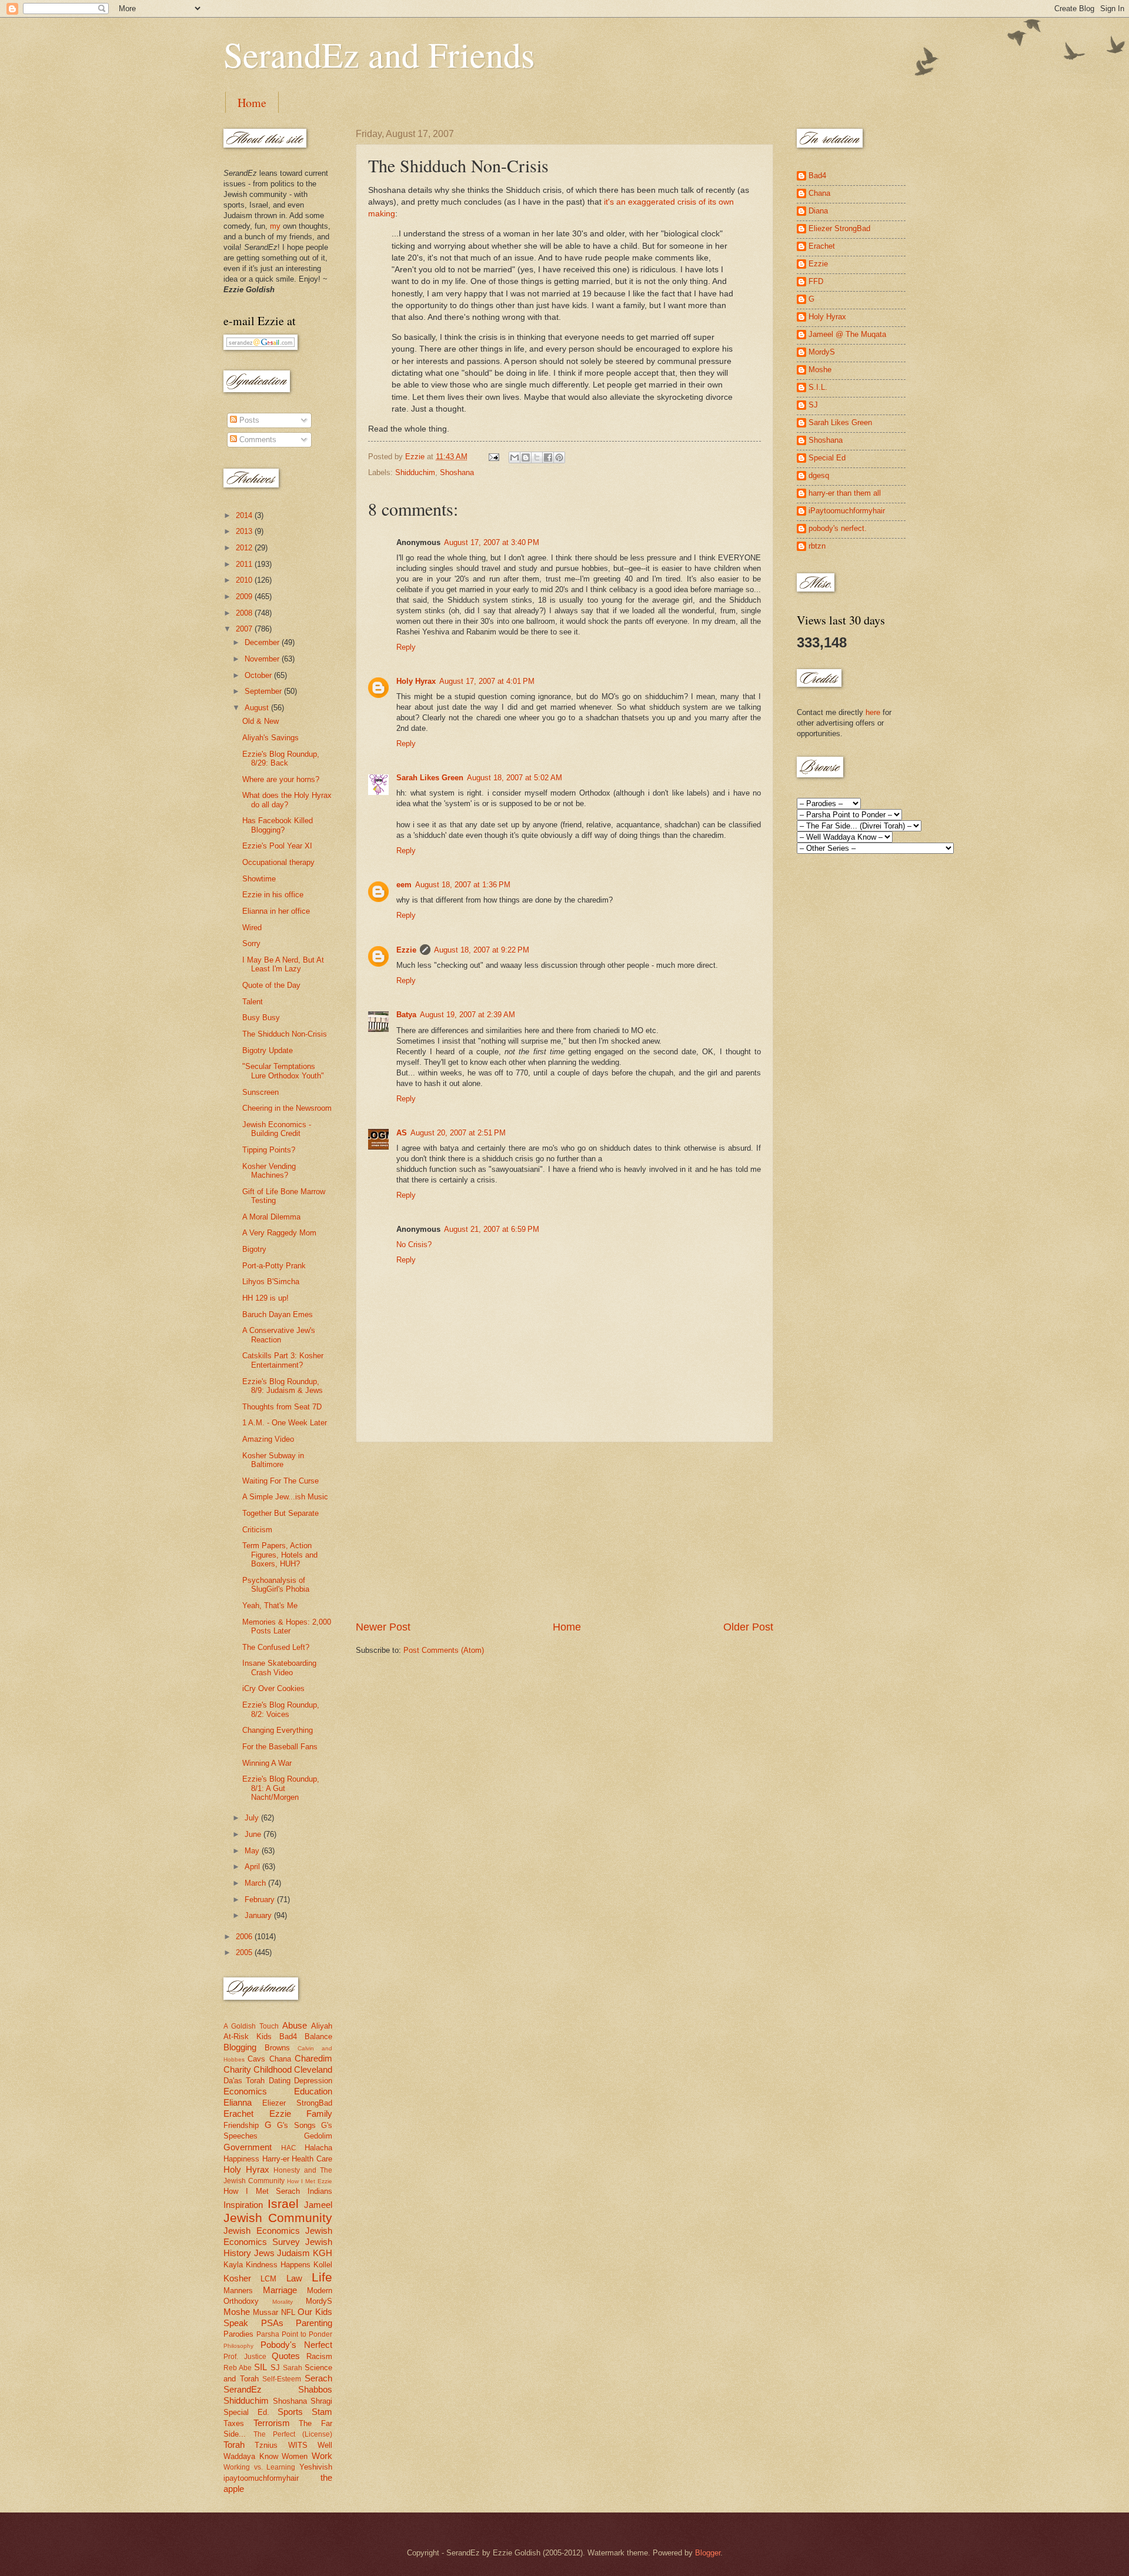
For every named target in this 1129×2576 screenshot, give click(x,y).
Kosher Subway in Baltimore (273, 1460)
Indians (320, 2191)
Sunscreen (260, 1092)
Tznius (266, 2445)
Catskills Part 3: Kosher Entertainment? (283, 1360)
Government (248, 2147)
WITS (298, 2445)
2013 (245, 531)
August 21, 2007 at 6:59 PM (492, 1229)
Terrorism (272, 2423)
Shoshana (457, 472)
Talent (253, 1002)
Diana (818, 211)
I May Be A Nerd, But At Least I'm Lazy (283, 964)
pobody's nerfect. (838, 528)
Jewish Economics (262, 2231)
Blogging (240, 2047)
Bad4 (288, 2037)
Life (322, 2277)
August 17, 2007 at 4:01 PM (487, 681)
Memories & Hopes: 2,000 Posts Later (287, 1626)
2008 (245, 613)
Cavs (256, 2059)
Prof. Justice (245, 2357)
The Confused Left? (276, 1647)
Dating (280, 2081)
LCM (268, 2279)
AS (402, 1133)
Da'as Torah (244, 2081)
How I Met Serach (262, 2191)
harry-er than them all (845, 493)
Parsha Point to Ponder (294, 2334)
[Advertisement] (564, 1531)
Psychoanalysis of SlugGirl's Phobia (276, 1585)
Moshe (237, 2312)
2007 (245, 629)
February (261, 1900)
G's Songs (296, 2125)
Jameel (318, 2205)
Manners (238, 2291)
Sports (290, 2412)
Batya (406, 1015)
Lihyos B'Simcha (271, 1282)
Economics (245, 2091)
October (259, 675)
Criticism (257, 1530)
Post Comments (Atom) (444, 1650)
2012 (245, 548)
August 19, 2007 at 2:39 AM (467, 1015)
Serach (318, 2378)
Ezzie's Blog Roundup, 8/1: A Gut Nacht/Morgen (281, 1788)
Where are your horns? (281, 779)
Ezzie (406, 950)
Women (295, 2456)
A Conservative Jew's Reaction (279, 1335)
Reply (406, 647)
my (275, 226)
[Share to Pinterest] (559, 457)
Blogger (708, 2553)
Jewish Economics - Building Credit (277, 1129)
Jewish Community (278, 2218)
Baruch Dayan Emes (278, 1314)
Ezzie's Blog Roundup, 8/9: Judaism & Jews (283, 1386)
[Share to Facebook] (548, 457)
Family (319, 2114)
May (253, 1851)
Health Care (312, 2159)
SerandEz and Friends (379, 54)
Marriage (280, 2290)
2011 (245, 564)
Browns (277, 2048)
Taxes (234, 2423)
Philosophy (238, 2346)
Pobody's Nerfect (296, 2345)
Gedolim (318, 2136)
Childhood (273, 2069)
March (256, 1883)
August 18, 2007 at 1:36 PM (463, 885)
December (263, 642)
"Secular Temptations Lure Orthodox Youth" (283, 1071)
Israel (283, 2204)
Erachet (238, 2114)
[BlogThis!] (526, 457)
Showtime (259, 879)
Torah (234, 2445)
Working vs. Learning (259, 2467)
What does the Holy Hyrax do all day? (287, 800)
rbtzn (817, 546)
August (258, 708)
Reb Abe (238, 2368)
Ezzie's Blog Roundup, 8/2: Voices (281, 1709)
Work (322, 2456)
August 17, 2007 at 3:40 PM (492, 542)
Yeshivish (316, 2467)
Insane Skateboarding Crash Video (279, 1668)
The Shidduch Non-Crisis (285, 1034)
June (254, 1834)
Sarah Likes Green (430, 778)
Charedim (313, 2058)
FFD (816, 281)
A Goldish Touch (251, 2026)
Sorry (251, 943)
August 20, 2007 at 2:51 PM (458, 1133)
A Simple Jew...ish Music (285, 1497)
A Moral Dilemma (271, 1217)
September (264, 691)
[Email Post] (493, 457)
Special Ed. (246, 2412)
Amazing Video (268, 1439)
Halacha (318, 2148)
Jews (264, 2253)
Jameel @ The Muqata (847, 334)
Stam (322, 2412)
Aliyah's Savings (270, 738)
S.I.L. (818, 387)
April (253, 1867)
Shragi (321, 2401)
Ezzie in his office (273, 895)
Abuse (295, 2025)
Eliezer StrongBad (297, 2103)
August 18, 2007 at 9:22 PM (482, 950)
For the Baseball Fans (280, 1747)
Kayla (233, 2265)
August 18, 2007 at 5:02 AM (515, 778)
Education (313, 2091)
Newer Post (383, 1627)
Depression (313, 2081)
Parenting (314, 2323)
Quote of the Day (271, 985)
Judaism (293, 2253)
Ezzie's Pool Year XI (277, 846)
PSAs (272, 2323)
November (263, 659)
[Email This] (515, 457)
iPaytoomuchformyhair (847, 511)
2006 (245, 1937)
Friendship (241, 2125)
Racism (319, 2356)
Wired (252, 928)
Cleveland (313, 2069)
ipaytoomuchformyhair (261, 2478)
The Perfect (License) (293, 2434)
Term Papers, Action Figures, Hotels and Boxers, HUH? (280, 1555)
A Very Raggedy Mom (279, 1233)
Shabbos (315, 2389)
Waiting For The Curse (280, 1481)
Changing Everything (278, 1730)
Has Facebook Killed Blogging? (278, 825)
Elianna (238, 2102)
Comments (257, 440)
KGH (323, 2253)
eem (404, 885)
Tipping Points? (269, 1150)
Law (294, 2278)
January (259, 1915)
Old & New (260, 721)
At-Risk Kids (248, 2037)
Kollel (323, 2265)
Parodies (238, 2334)
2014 (245, 515)
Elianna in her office (276, 911)
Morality (283, 2302)
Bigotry (254, 1249)
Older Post (748, 1627)
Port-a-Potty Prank (274, 1266)
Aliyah (322, 2026)
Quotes (286, 2356)
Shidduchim (415, 472)
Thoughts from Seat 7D (282, 1407)
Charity (237, 2069)
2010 (245, 580)
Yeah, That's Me (270, 1606)
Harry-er (276, 2159)
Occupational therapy (278, 862)
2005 (245, 1952)
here (873, 712)
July (253, 1818)
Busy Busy (261, 1018)
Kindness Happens (278, 2265)
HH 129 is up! (265, 1298)
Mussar (265, 2312)
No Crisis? (414, 1244)
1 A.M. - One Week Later (285, 1423)
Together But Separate (280, 1513)
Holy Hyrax (416, 681)
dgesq (819, 475)
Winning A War (267, 1763)
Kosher (237, 2278)
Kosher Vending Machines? (269, 1171)
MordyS (319, 2301)
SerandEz (243, 2389)
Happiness (241, 2159)
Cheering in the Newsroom (287, 1108)
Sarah (293, 2368)
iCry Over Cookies (273, 1688)
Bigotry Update (268, 1050)
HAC (289, 2148)
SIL (260, 2367)
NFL (288, 2312)
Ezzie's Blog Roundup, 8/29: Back (281, 759)
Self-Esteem (282, 2379)
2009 (245, 597)
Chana (280, 2059)
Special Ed (827, 458)
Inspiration (243, 2205)
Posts (248, 420)
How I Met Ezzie (310, 2181)
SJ (275, 2368)
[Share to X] (537, 457)
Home (252, 103)
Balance (318, 2037)
